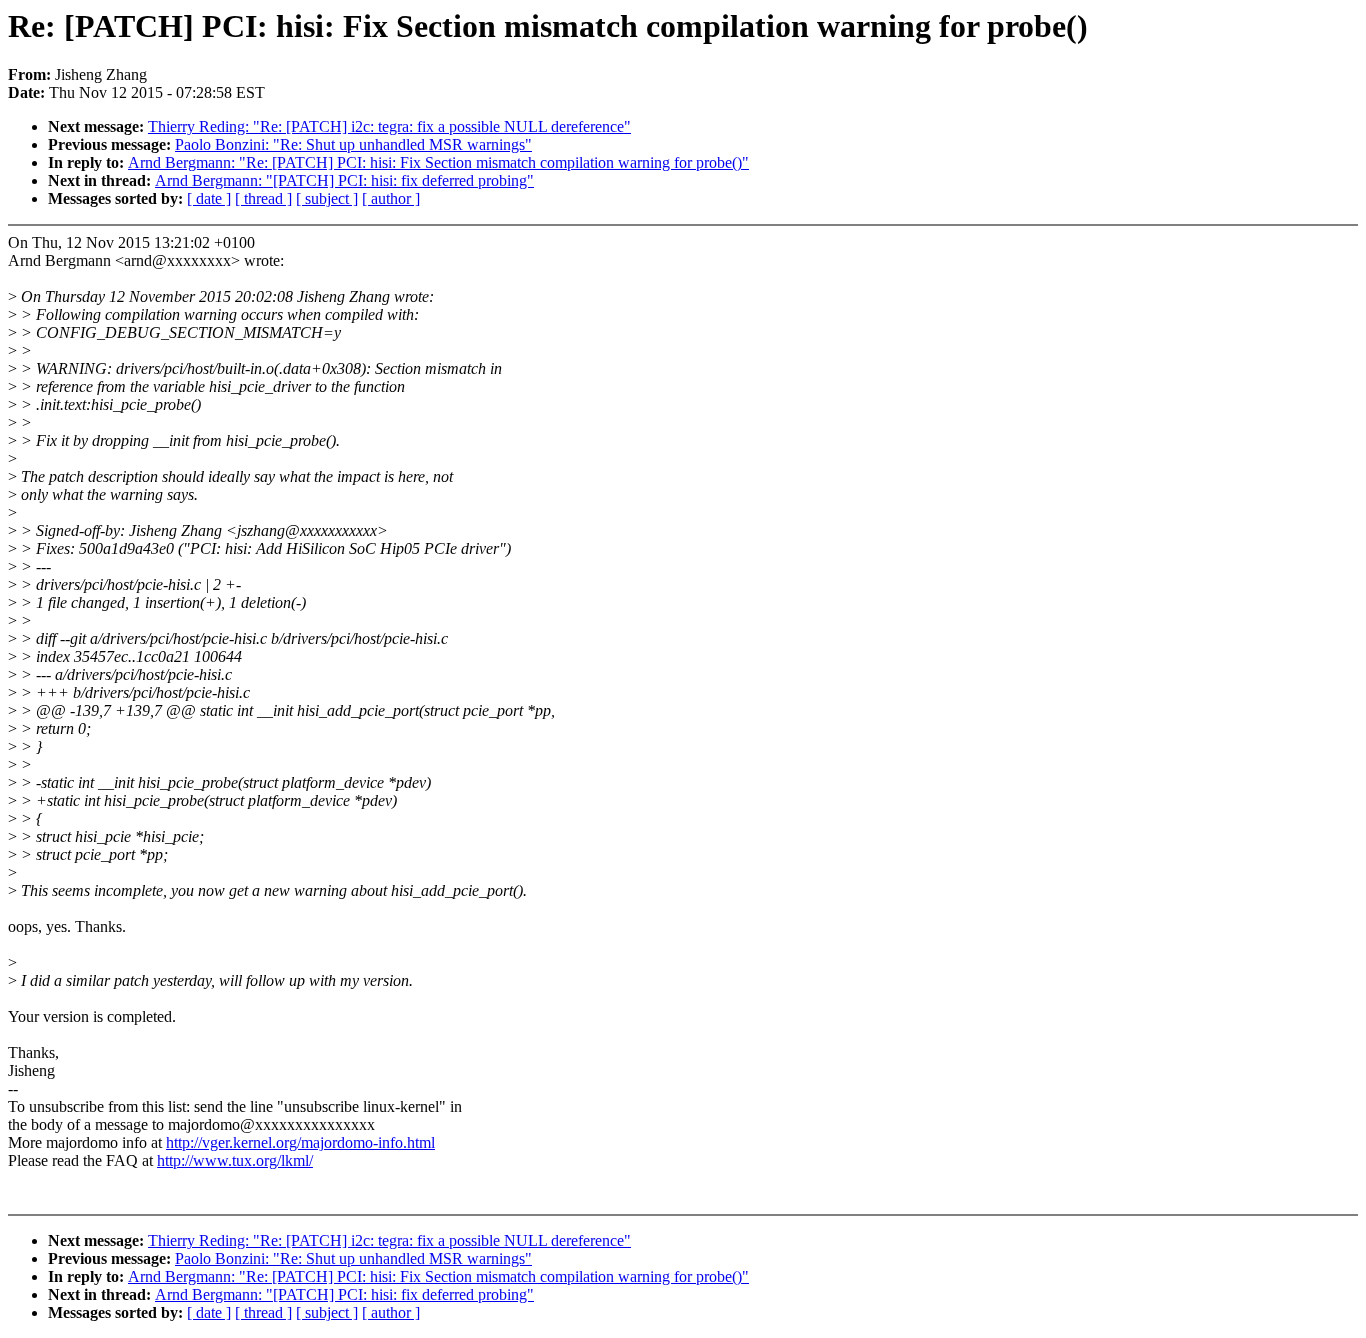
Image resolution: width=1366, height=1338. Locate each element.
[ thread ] (263, 198)
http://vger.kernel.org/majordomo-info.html (300, 1142)
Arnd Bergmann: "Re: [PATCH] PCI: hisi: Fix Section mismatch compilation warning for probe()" (438, 162)
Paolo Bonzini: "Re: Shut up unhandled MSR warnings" (353, 144)
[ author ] (391, 198)
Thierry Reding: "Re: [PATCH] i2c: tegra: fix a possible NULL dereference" (389, 126)
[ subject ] (327, 198)
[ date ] (209, 198)
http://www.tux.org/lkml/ (235, 1160)
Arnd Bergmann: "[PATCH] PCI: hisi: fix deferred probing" (344, 180)
